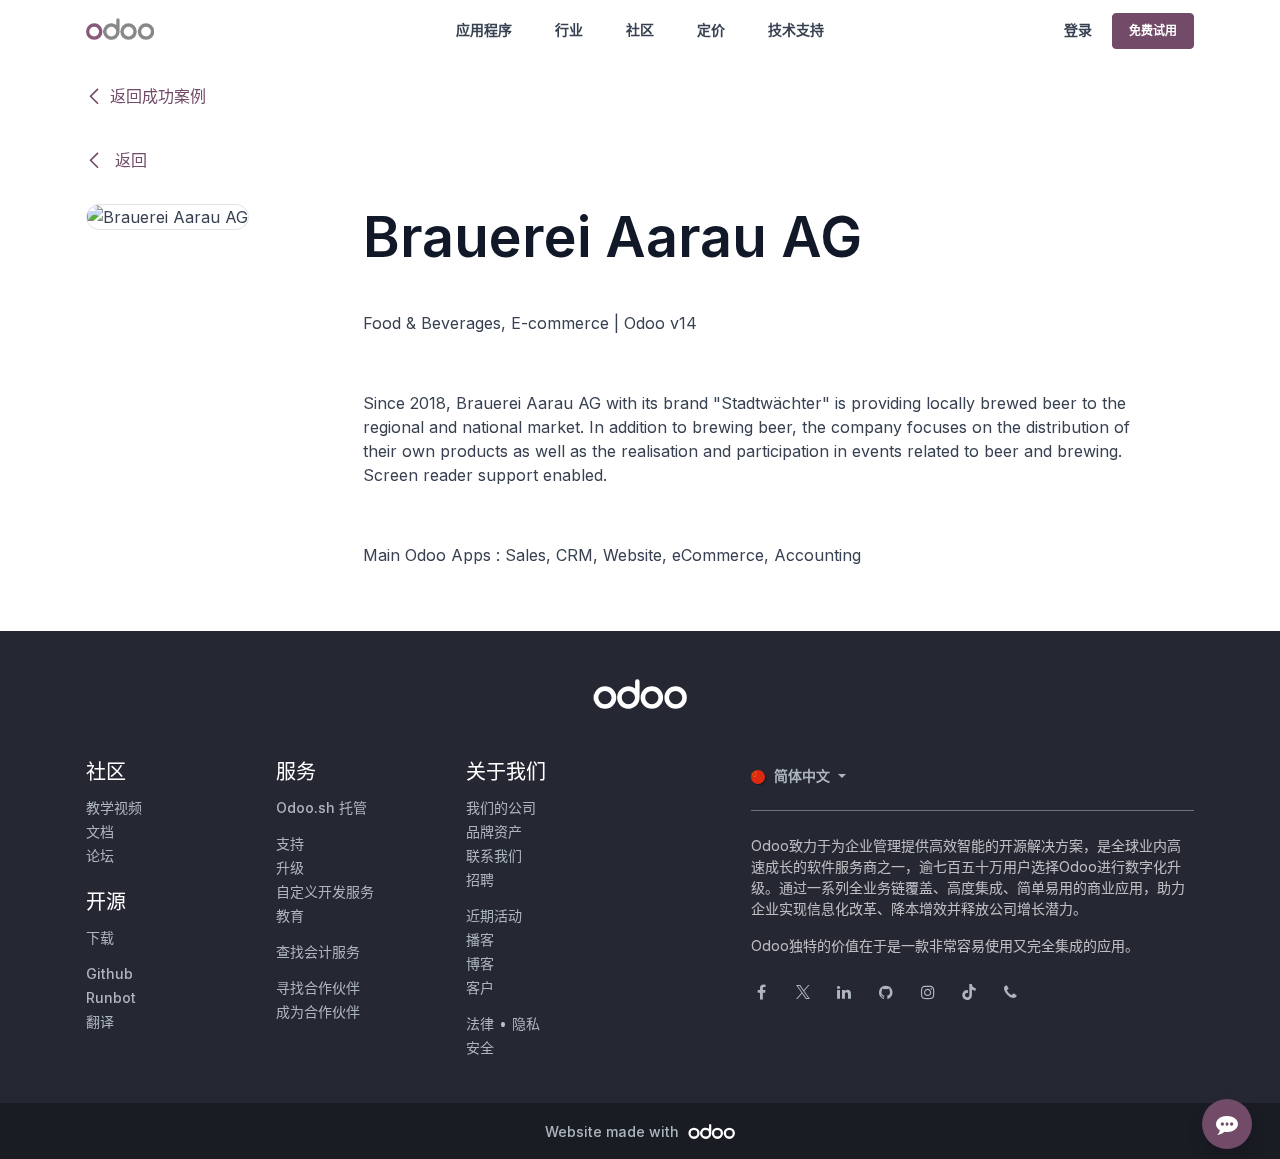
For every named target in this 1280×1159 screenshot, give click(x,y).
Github (109, 973)
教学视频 (114, 807)
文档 (100, 831)
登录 (1078, 29)
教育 (290, 915)
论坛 (100, 855)
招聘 (480, 879)
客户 (480, 987)
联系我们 (494, 855)
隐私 (526, 1023)
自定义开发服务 (325, 891)
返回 (128, 160)
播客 (480, 939)
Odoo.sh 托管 (321, 807)
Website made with (614, 1131)
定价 (711, 29)
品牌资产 (494, 831)
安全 (480, 1047)
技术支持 (796, 29)
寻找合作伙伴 (318, 987)
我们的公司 (501, 807)
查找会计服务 (318, 951)
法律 (480, 1023)
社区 (640, 29)
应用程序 (484, 29)
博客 (480, 963)
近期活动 (494, 915)
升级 (290, 867)
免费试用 (1153, 30)
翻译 (100, 1021)
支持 (290, 843)
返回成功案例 (158, 96)
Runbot (111, 997)
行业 (569, 29)
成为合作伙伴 (318, 1011)
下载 (100, 937)
